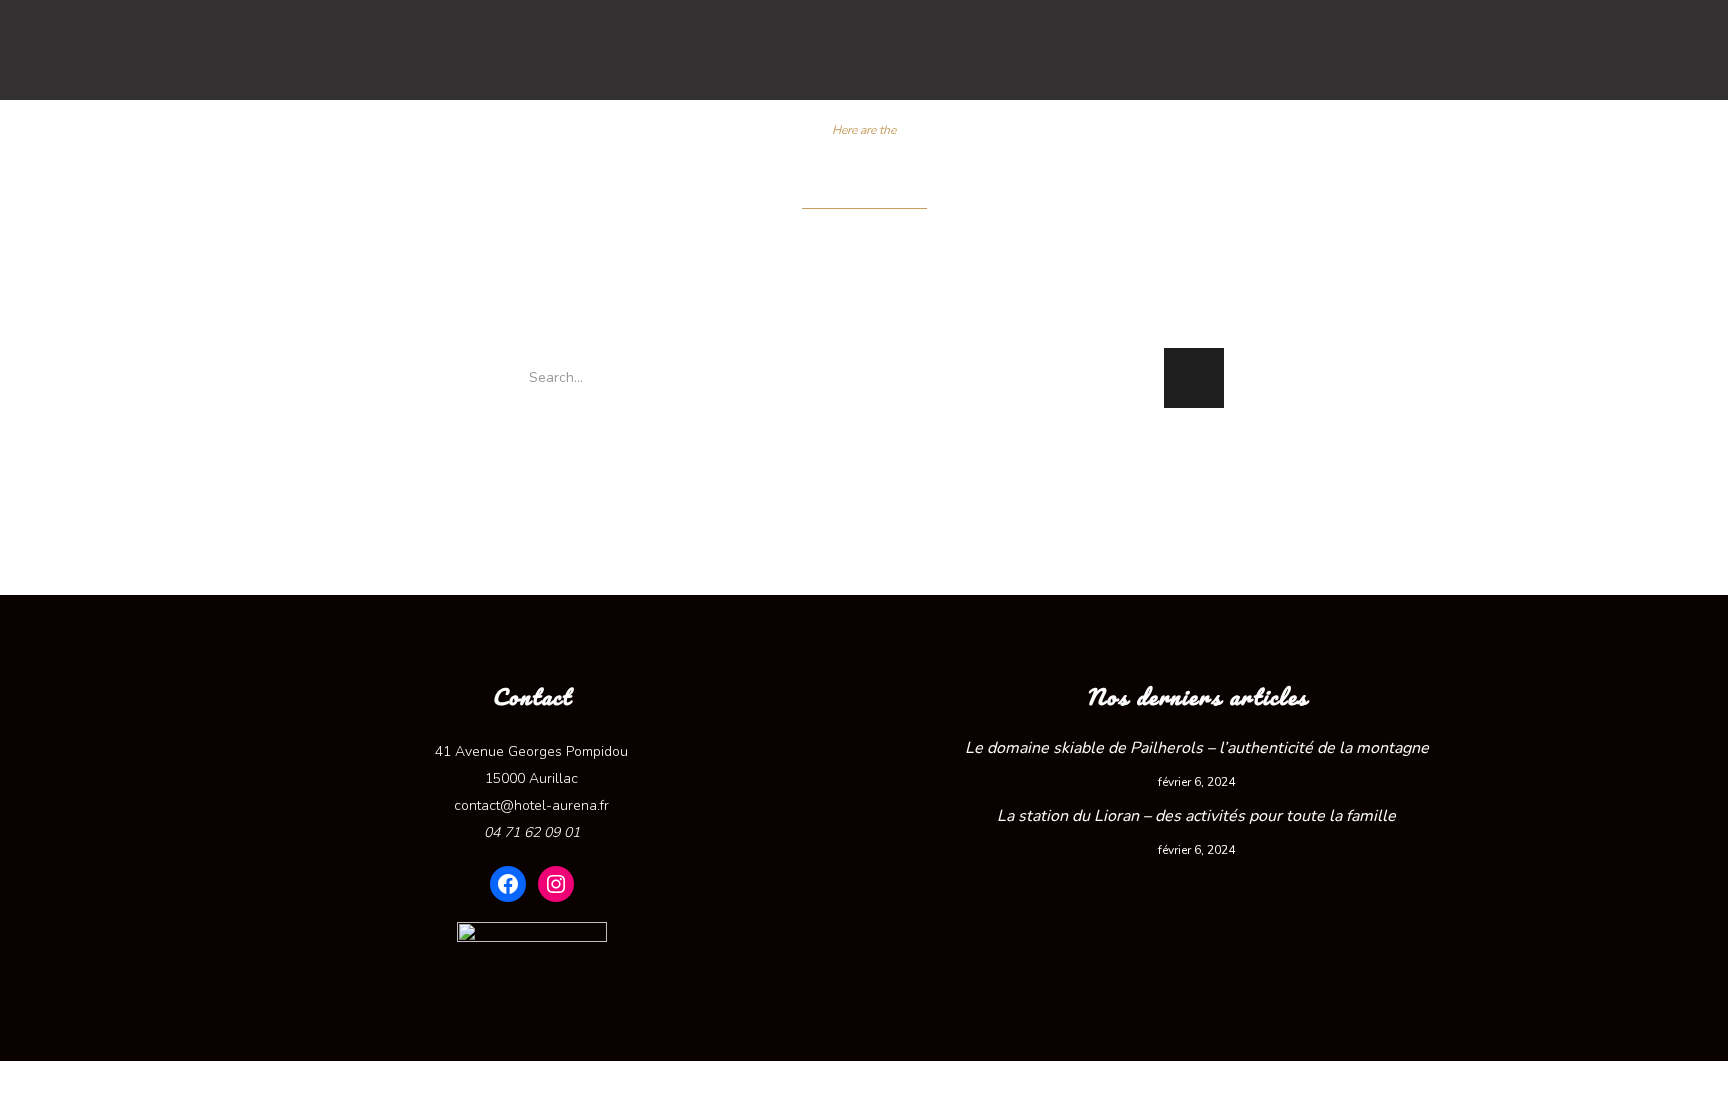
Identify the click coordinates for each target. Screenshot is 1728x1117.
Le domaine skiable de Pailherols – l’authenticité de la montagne (1197, 748)
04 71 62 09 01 (532, 832)
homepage (859, 451)
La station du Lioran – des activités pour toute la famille (1196, 816)
